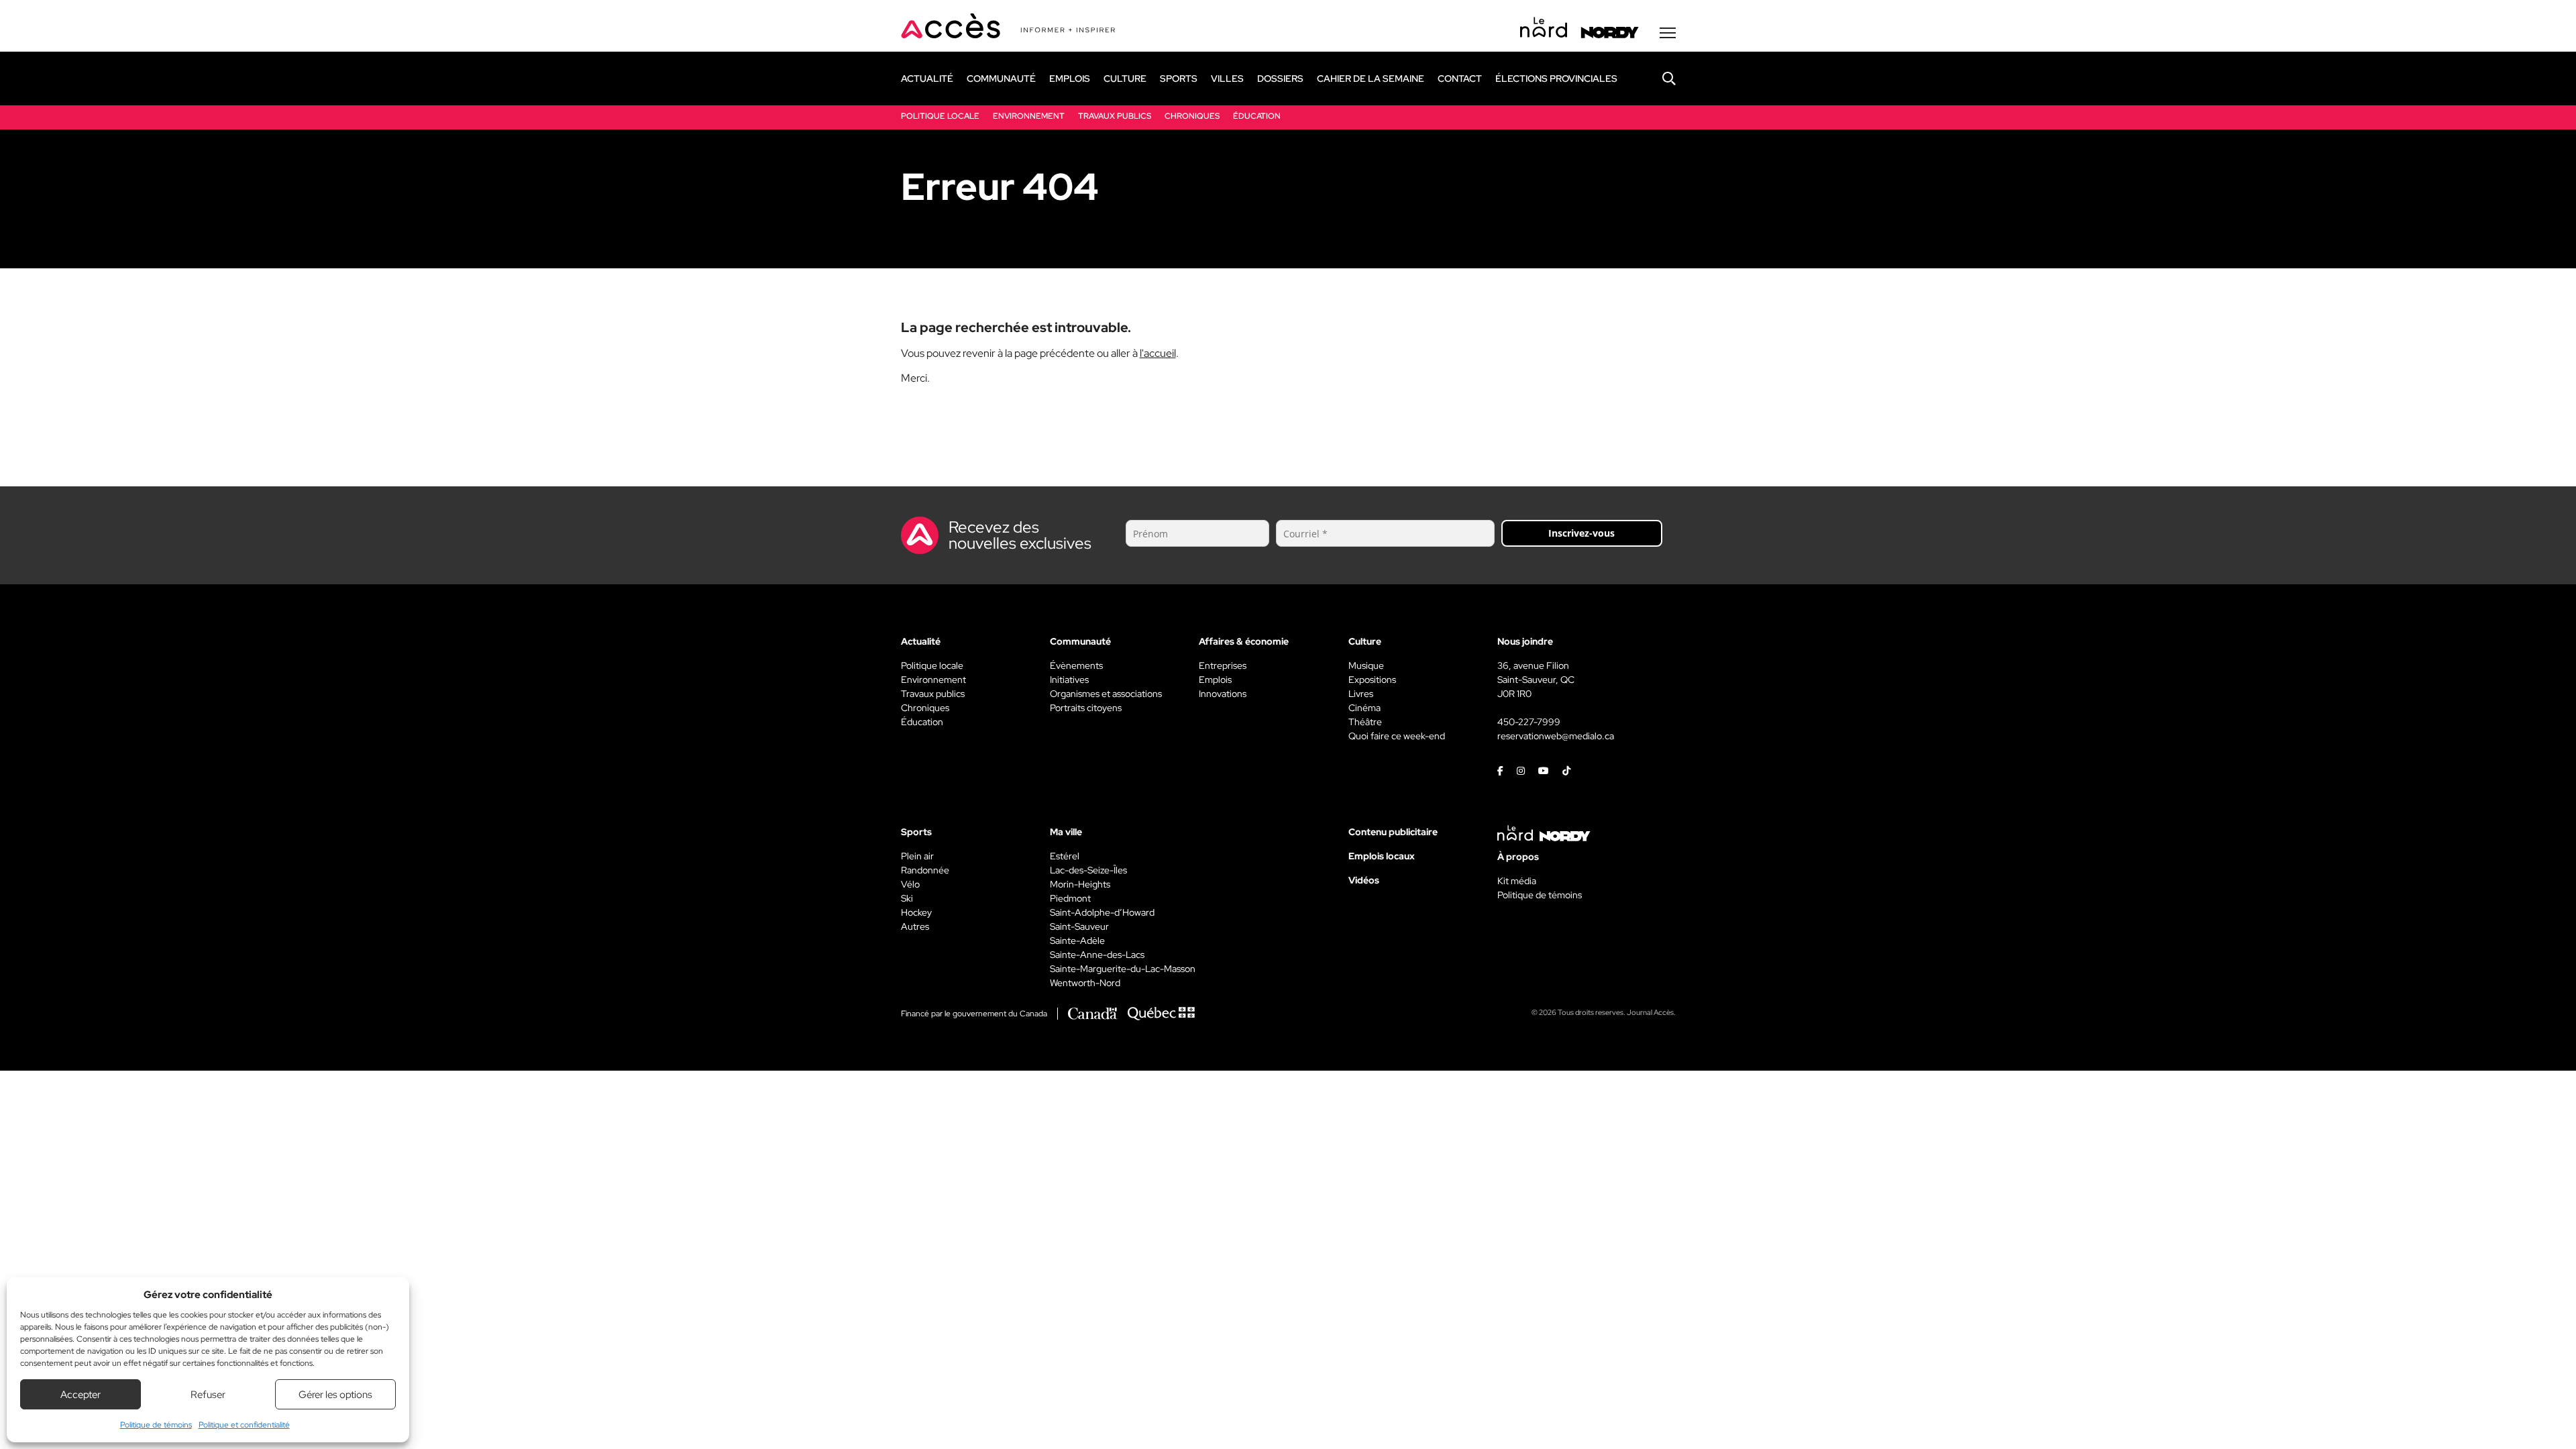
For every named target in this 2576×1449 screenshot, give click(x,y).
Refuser (208, 1395)
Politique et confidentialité (244, 1425)
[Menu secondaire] (1668, 33)
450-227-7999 (1529, 722)
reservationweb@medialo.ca (1556, 736)
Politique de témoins (156, 1425)
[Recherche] (1659, 78)
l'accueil (1158, 353)
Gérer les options (335, 1395)
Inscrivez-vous (1581, 533)
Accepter (80, 1395)
